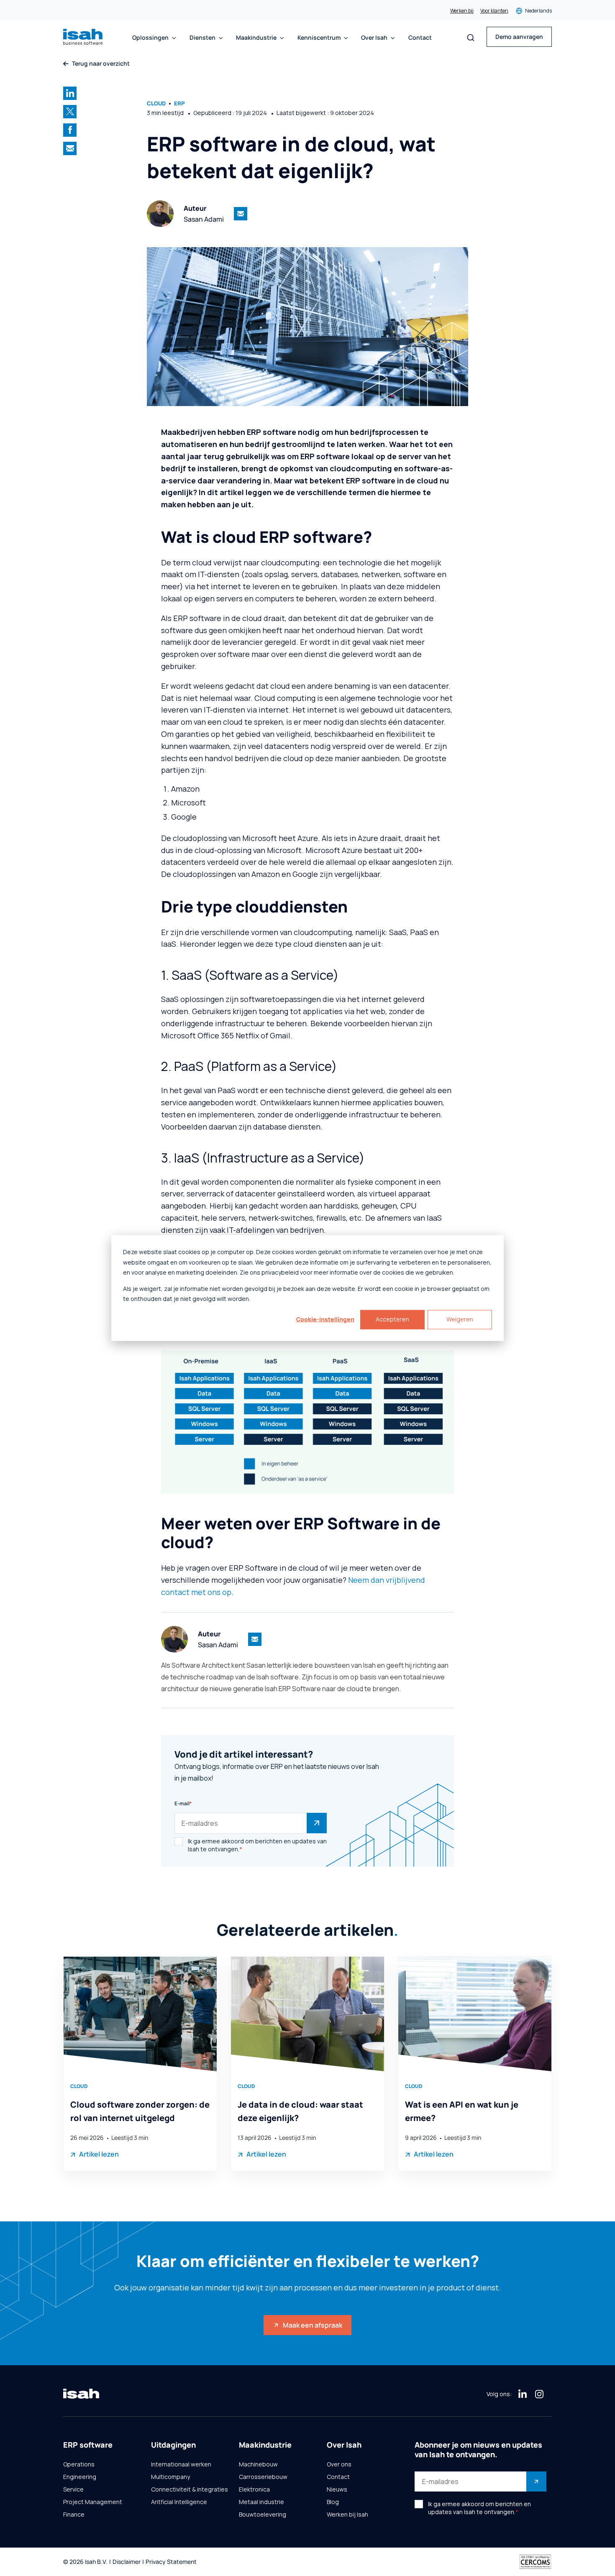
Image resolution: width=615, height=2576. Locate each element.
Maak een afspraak (313, 2325)
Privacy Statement (171, 2562)
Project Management (93, 2502)
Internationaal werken (181, 2464)
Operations (79, 2464)
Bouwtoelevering (263, 2515)
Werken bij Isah (347, 2515)
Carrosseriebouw (263, 2477)
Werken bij (462, 11)
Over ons (339, 2464)
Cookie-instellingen (325, 1319)
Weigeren (460, 1319)
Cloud (156, 103)
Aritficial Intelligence (179, 2502)
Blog (333, 2502)
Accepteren (392, 1319)
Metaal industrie (261, 2502)
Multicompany (170, 2477)
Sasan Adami (204, 219)
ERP (179, 103)
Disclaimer (127, 2562)
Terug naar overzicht (101, 64)
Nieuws (337, 2489)
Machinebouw (258, 2464)
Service (73, 2489)
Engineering (80, 2477)
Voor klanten (494, 11)
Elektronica (254, 2489)
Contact (420, 38)
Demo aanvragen (519, 37)
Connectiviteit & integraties (190, 2489)
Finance (74, 2515)
